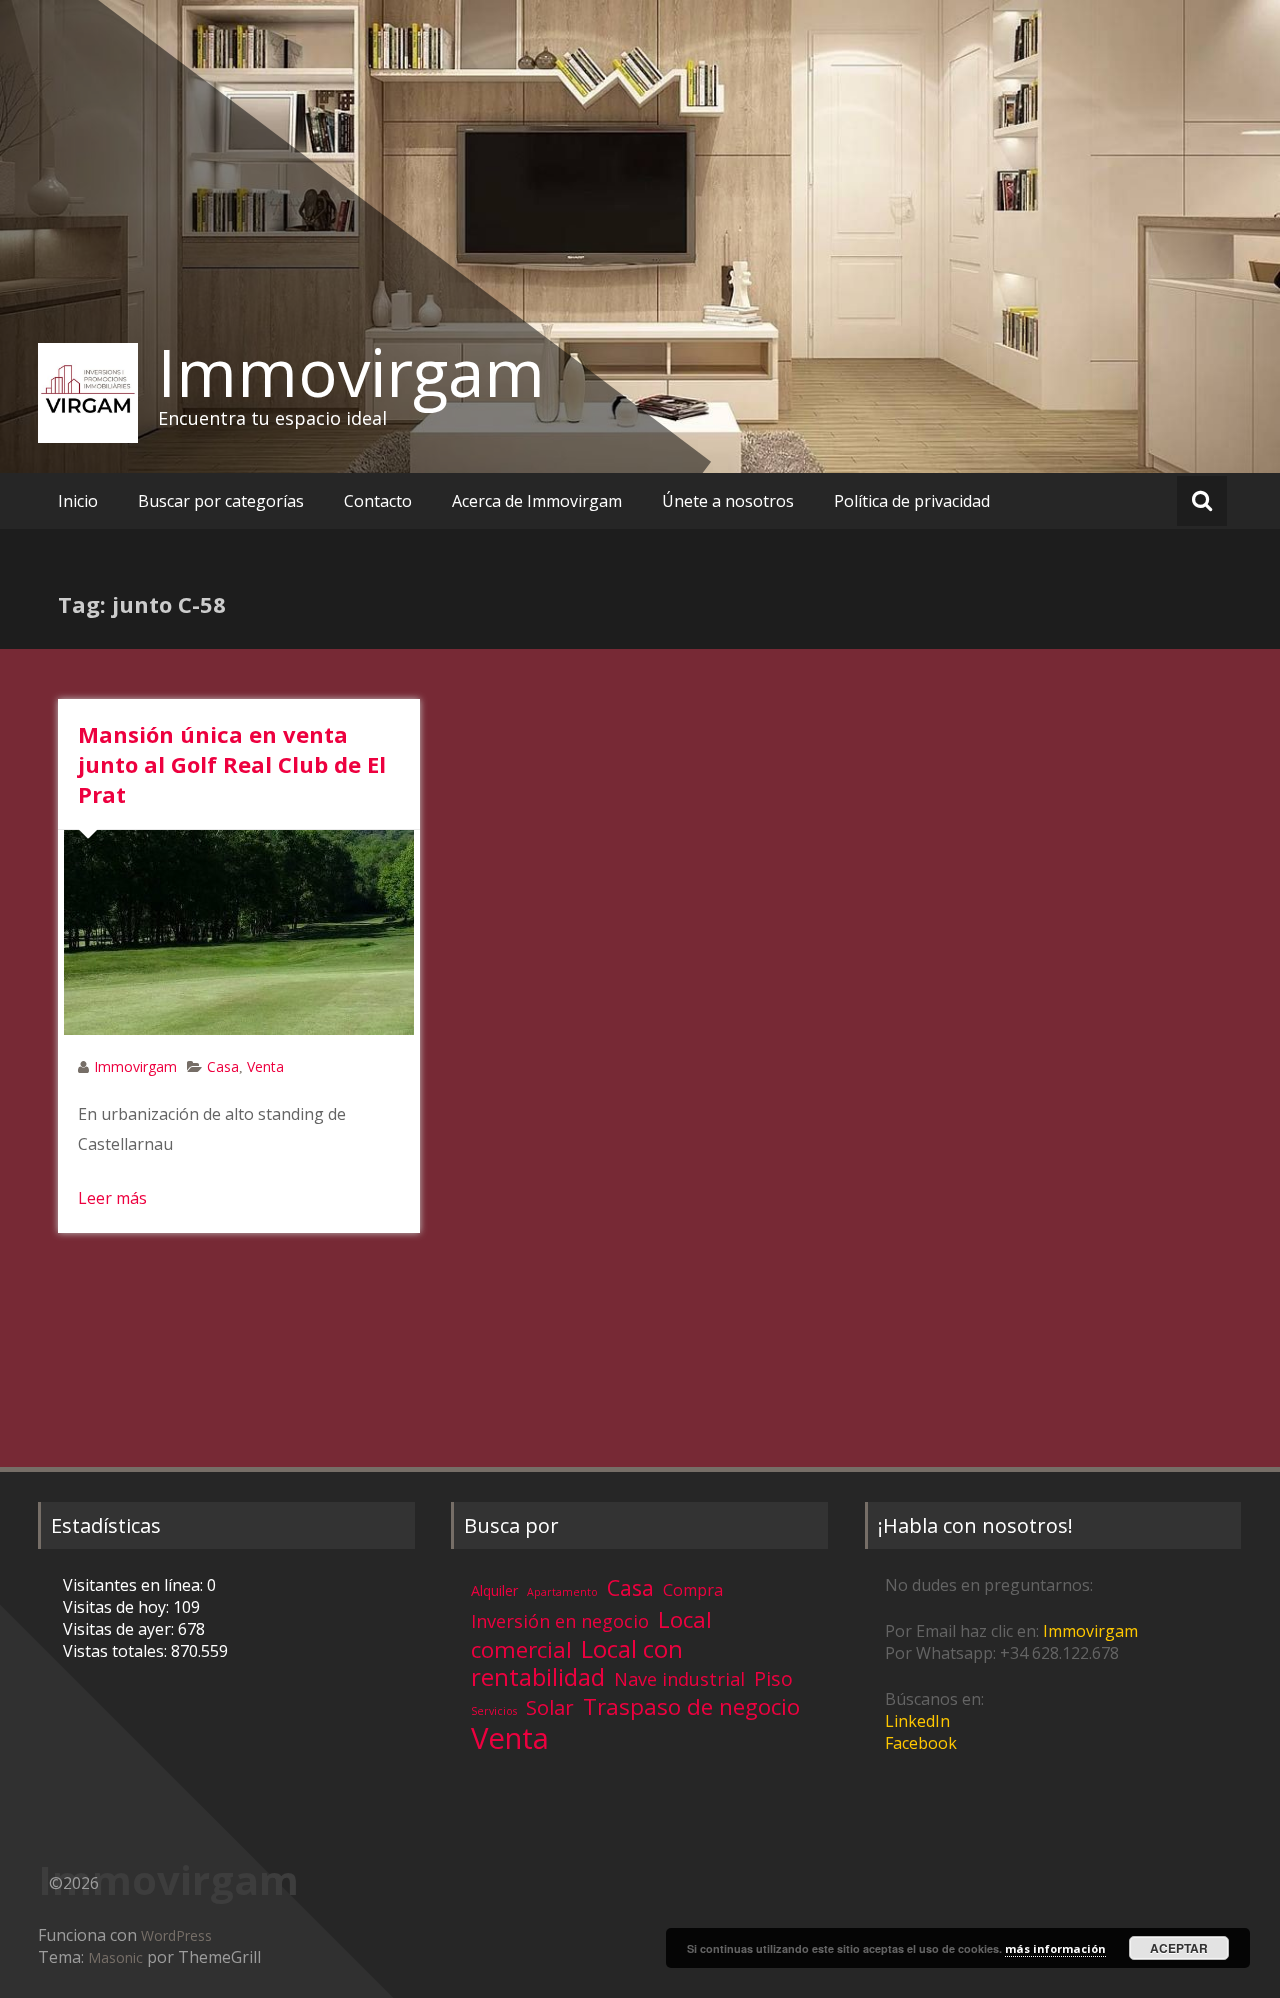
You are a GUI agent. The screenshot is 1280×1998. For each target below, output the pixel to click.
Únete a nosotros (728, 501)
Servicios (494, 1711)
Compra (693, 1590)
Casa (223, 1066)
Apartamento (562, 1592)
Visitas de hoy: (118, 1607)
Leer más (112, 1198)
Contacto (378, 501)
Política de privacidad (912, 501)
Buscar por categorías (221, 501)
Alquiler (494, 1590)
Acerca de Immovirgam (537, 501)
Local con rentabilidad (577, 1662)
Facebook (921, 1743)
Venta (265, 1066)
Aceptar (1179, 1948)
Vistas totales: (117, 1651)
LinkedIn (917, 1721)
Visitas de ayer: (120, 1629)
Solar (550, 1707)
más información (1055, 1948)
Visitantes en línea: (135, 1585)
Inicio (78, 501)
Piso (773, 1678)
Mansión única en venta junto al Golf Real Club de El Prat (232, 764)
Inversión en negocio (560, 1621)
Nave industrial (679, 1679)
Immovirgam (351, 372)
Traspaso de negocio (691, 1706)
